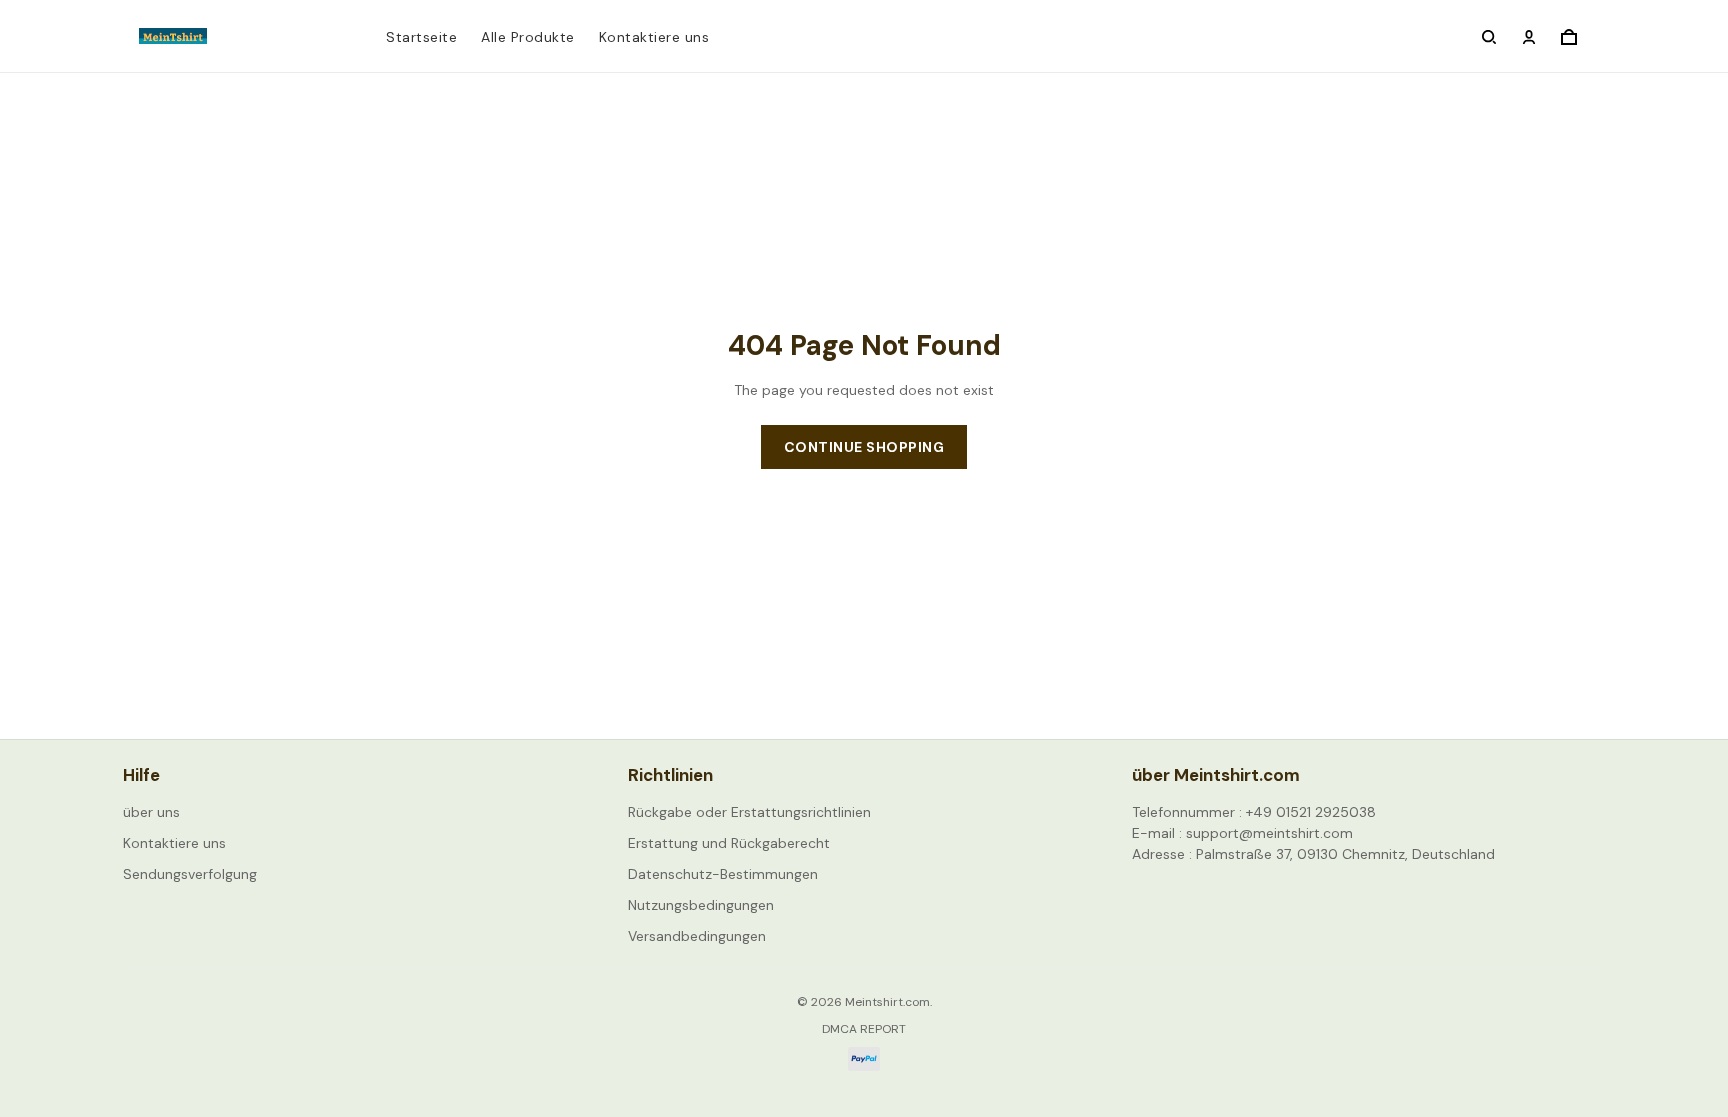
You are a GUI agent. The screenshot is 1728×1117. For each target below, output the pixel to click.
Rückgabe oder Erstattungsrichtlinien (749, 812)
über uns (151, 812)
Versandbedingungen (697, 936)
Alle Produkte (528, 37)
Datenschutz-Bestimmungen (723, 874)
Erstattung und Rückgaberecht (729, 843)
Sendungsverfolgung (190, 874)
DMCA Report (864, 1029)
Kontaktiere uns (654, 37)
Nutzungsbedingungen (701, 905)
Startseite (421, 37)
